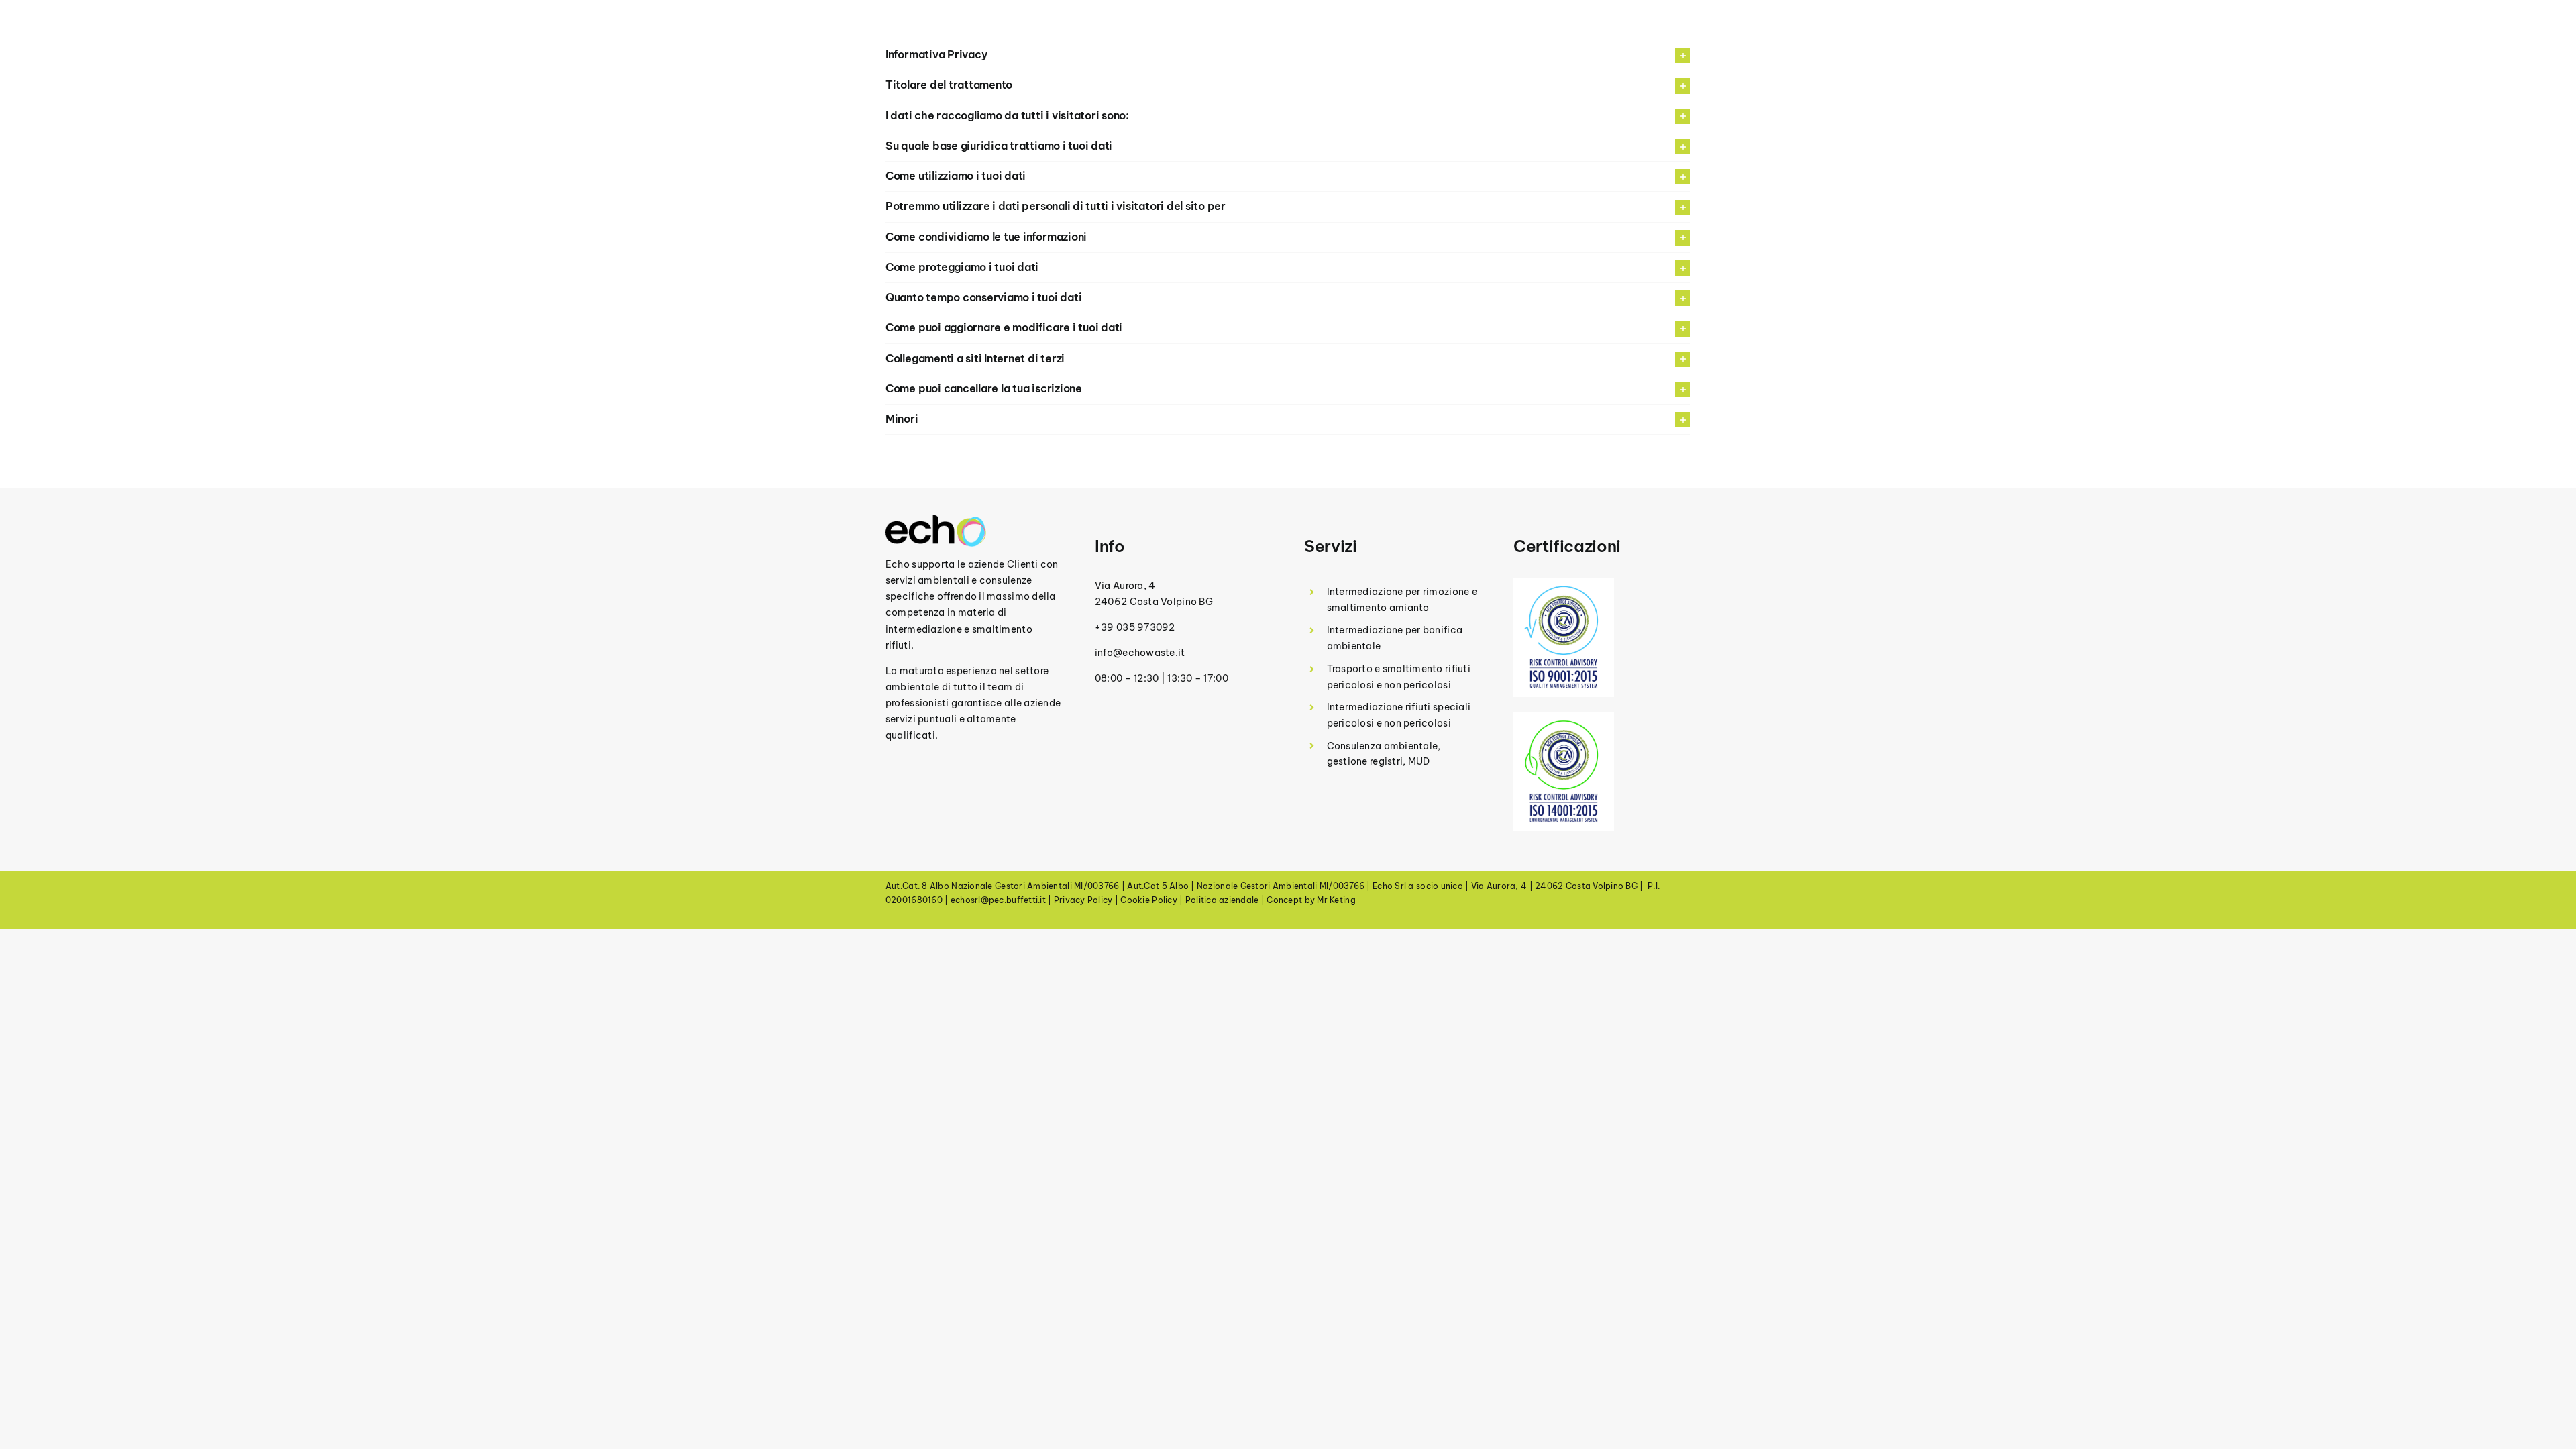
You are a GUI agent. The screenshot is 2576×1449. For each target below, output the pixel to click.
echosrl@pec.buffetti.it (998, 900)
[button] (1288, 85)
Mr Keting (1336, 900)
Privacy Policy (1083, 900)
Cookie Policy (1149, 900)
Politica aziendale (1222, 900)
